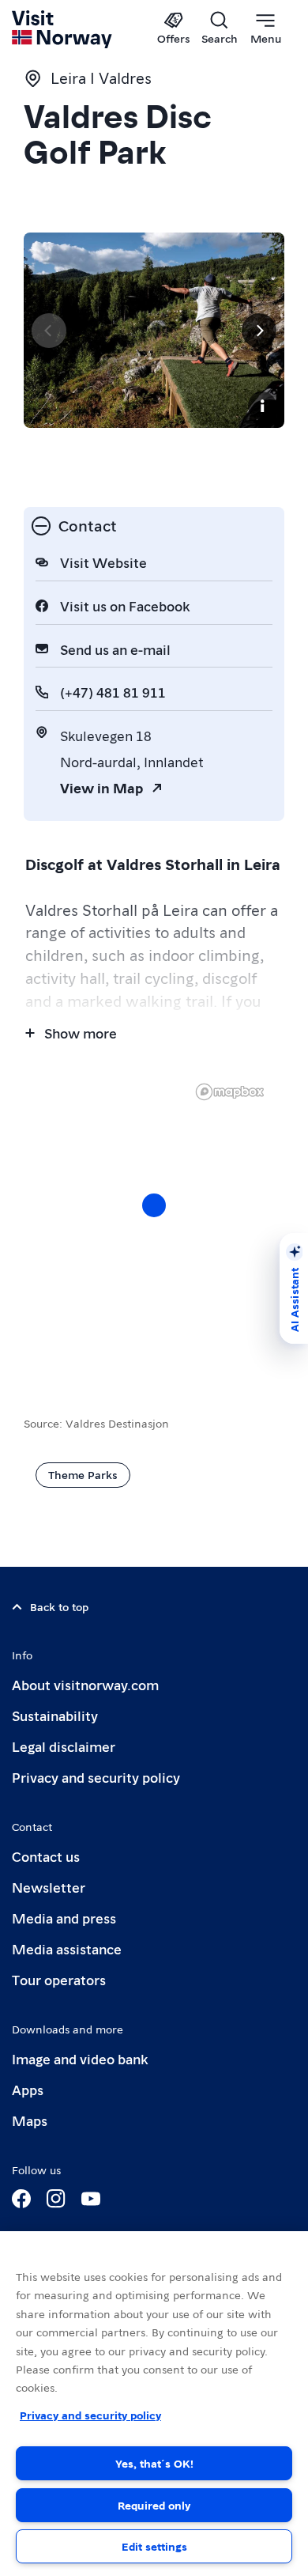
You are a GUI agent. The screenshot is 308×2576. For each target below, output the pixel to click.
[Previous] (49, 331)
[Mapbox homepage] (230, 1092)
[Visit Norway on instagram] (56, 2199)
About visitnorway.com (85, 1684)
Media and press (64, 1918)
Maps (30, 2120)
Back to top (59, 1606)
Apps (28, 2089)
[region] (154, 2404)
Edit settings (154, 2546)
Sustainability (55, 1715)
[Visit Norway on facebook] (21, 2199)
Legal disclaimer (64, 1746)
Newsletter (49, 1887)
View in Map (101, 787)
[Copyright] (262, 406)
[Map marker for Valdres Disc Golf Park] (154, 1205)
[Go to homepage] (63, 29)
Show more (81, 1033)
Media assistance (67, 1948)
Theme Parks (83, 1474)
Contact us (46, 1856)
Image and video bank (80, 2058)
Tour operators (59, 1979)
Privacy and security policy (96, 1777)
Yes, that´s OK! (154, 2463)
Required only (154, 2505)
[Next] (259, 331)
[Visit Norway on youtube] (91, 2199)
